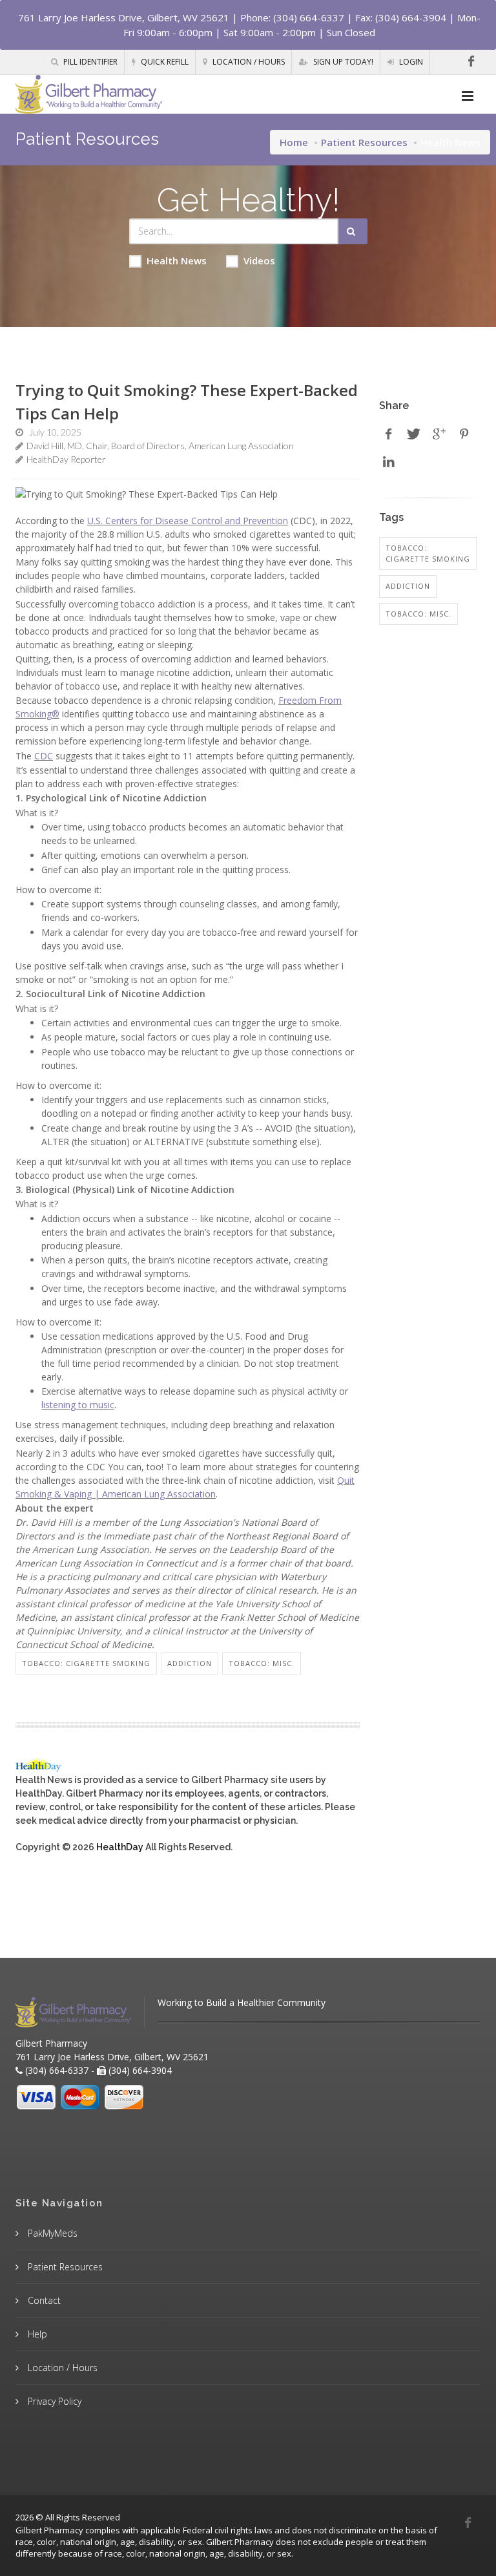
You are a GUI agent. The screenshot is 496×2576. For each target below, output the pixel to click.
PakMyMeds (51, 2233)
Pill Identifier (89, 62)
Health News (177, 260)
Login (410, 62)
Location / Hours (248, 62)
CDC (44, 756)
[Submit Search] (353, 231)
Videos (259, 260)
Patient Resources (364, 142)
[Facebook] (471, 61)
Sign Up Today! (342, 62)
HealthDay (120, 1847)
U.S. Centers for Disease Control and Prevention (188, 521)
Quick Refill (164, 62)
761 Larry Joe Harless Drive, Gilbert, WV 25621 (124, 17)
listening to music (78, 1405)
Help (36, 2334)
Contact (43, 2300)
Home (294, 142)
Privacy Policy (53, 2401)
